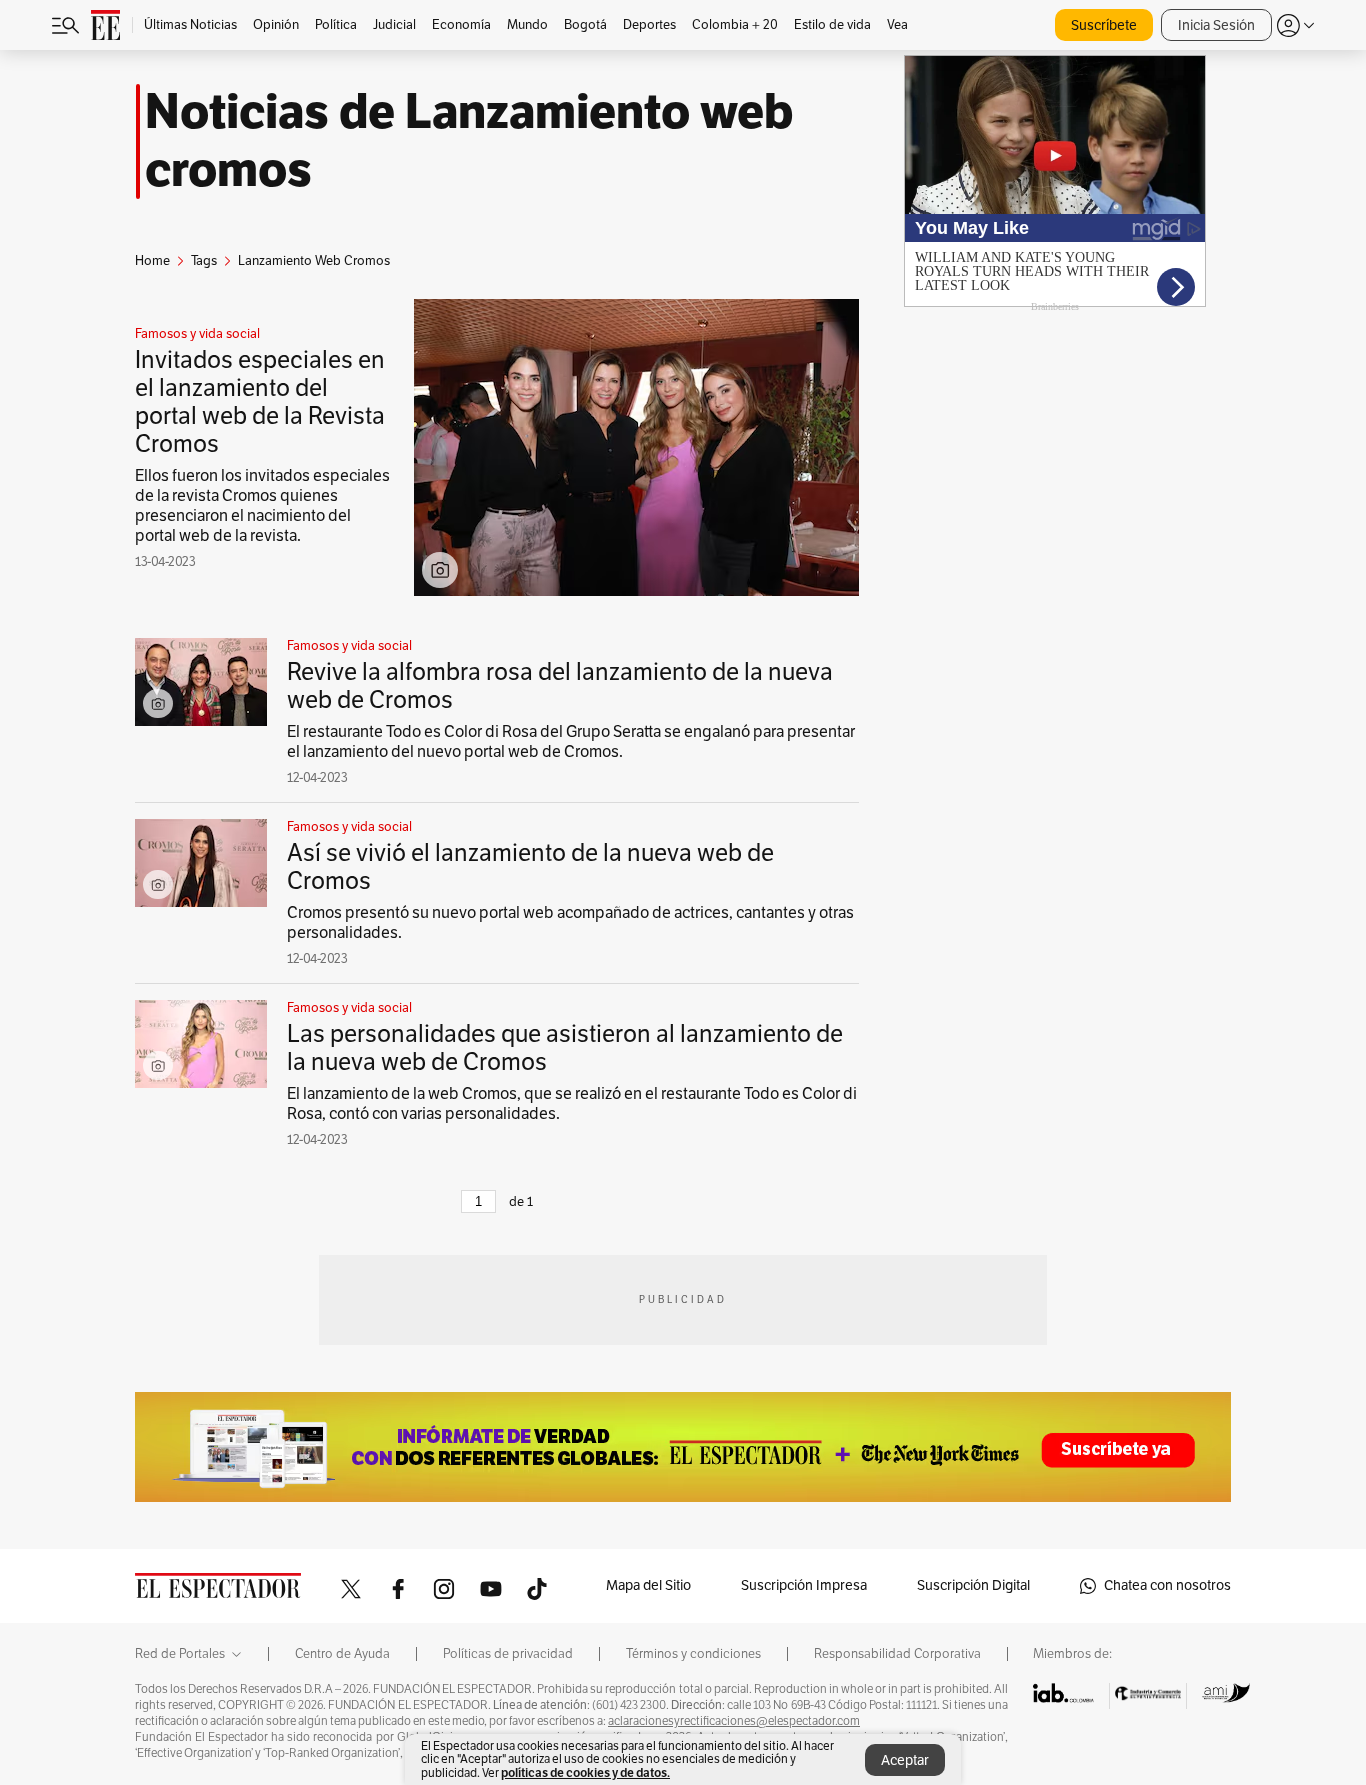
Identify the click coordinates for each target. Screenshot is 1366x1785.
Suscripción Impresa (804, 1585)
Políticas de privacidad (508, 1654)
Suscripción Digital (973, 1585)
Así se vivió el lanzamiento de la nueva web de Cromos (530, 867)
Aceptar (905, 1760)
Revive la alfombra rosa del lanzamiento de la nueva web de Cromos (560, 686)
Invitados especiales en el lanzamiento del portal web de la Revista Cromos (260, 402)
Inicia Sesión (1216, 25)
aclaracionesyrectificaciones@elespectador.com (734, 1721)
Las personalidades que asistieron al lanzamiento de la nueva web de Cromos (565, 1048)
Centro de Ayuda (342, 1654)
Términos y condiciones (693, 1654)
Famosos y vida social (197, 334)
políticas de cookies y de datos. (585, 1772)
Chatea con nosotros (1167, 1585)
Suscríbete (1104, 25)
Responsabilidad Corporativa (897, 1654)
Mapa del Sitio (648, 1585)
